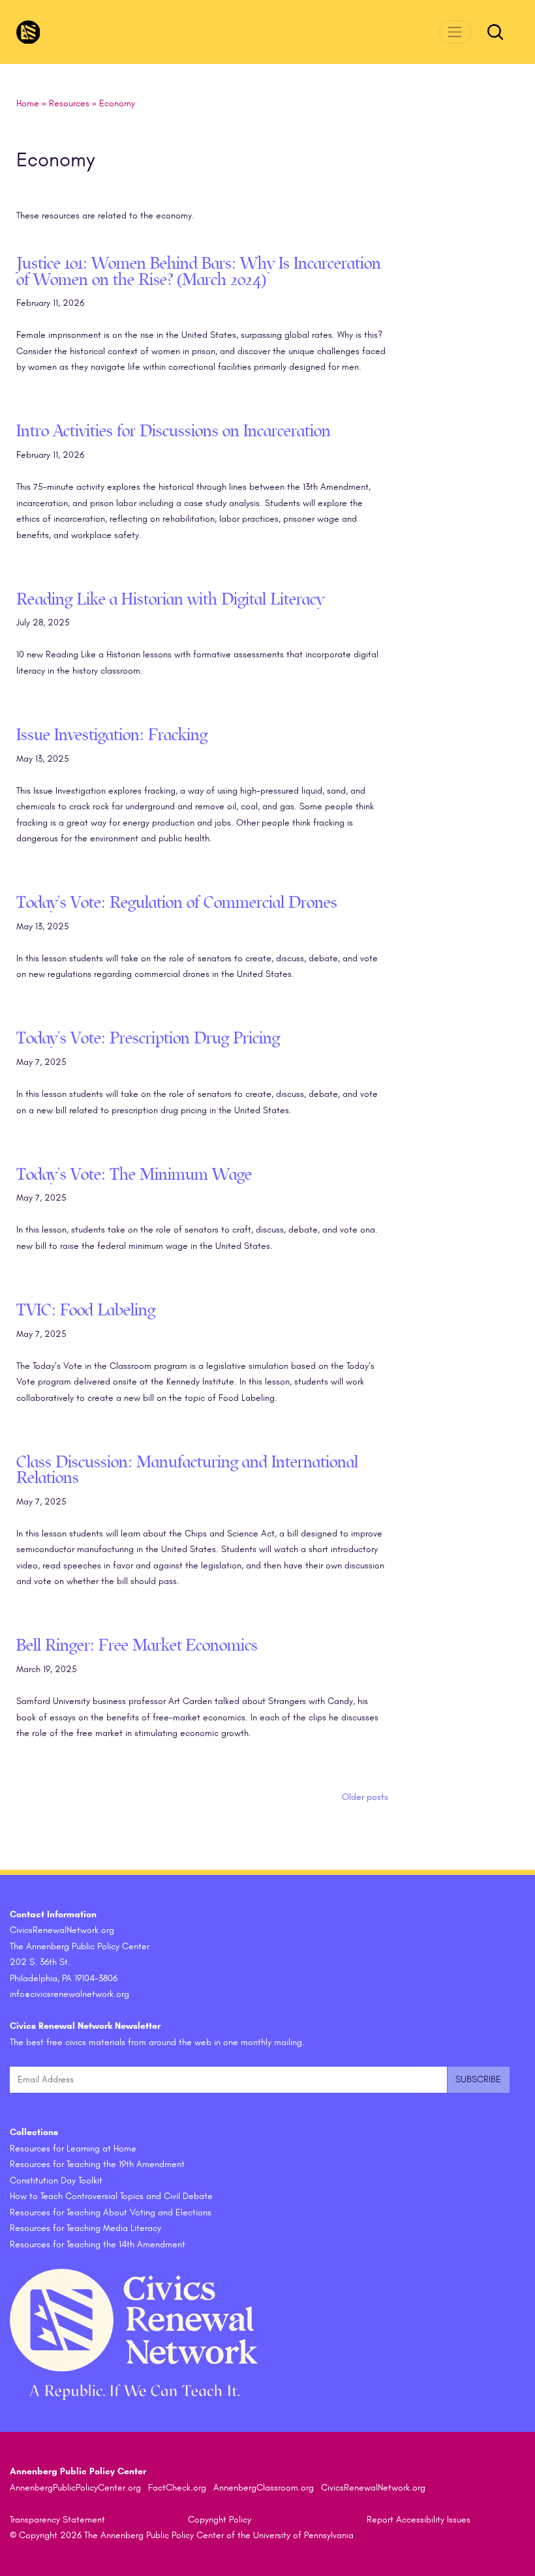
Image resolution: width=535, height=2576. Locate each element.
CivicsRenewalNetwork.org (373, 2488)
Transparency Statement (57, 2520)
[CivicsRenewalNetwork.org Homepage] (28, 32)
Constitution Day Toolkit (56, 2180)
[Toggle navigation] (455, 32)
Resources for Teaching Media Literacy (85, 2228)
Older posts (365, 1797)
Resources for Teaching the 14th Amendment (98, 2244)
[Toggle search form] (495, 32)
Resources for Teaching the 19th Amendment (97, 2164)
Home (28, 103)
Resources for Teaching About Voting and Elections (111, 2212)
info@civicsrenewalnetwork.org (69, 1994)
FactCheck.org (177, 2488)
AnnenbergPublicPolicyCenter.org (75, 2488)
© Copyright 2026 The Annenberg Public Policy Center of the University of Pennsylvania (182, 2535)
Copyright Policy (220, 2520)
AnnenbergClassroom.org (264, 2488)
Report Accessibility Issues (419, 2520)
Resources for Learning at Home (73, 2149)
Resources (69, 103)
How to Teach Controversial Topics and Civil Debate (111, 2196)
